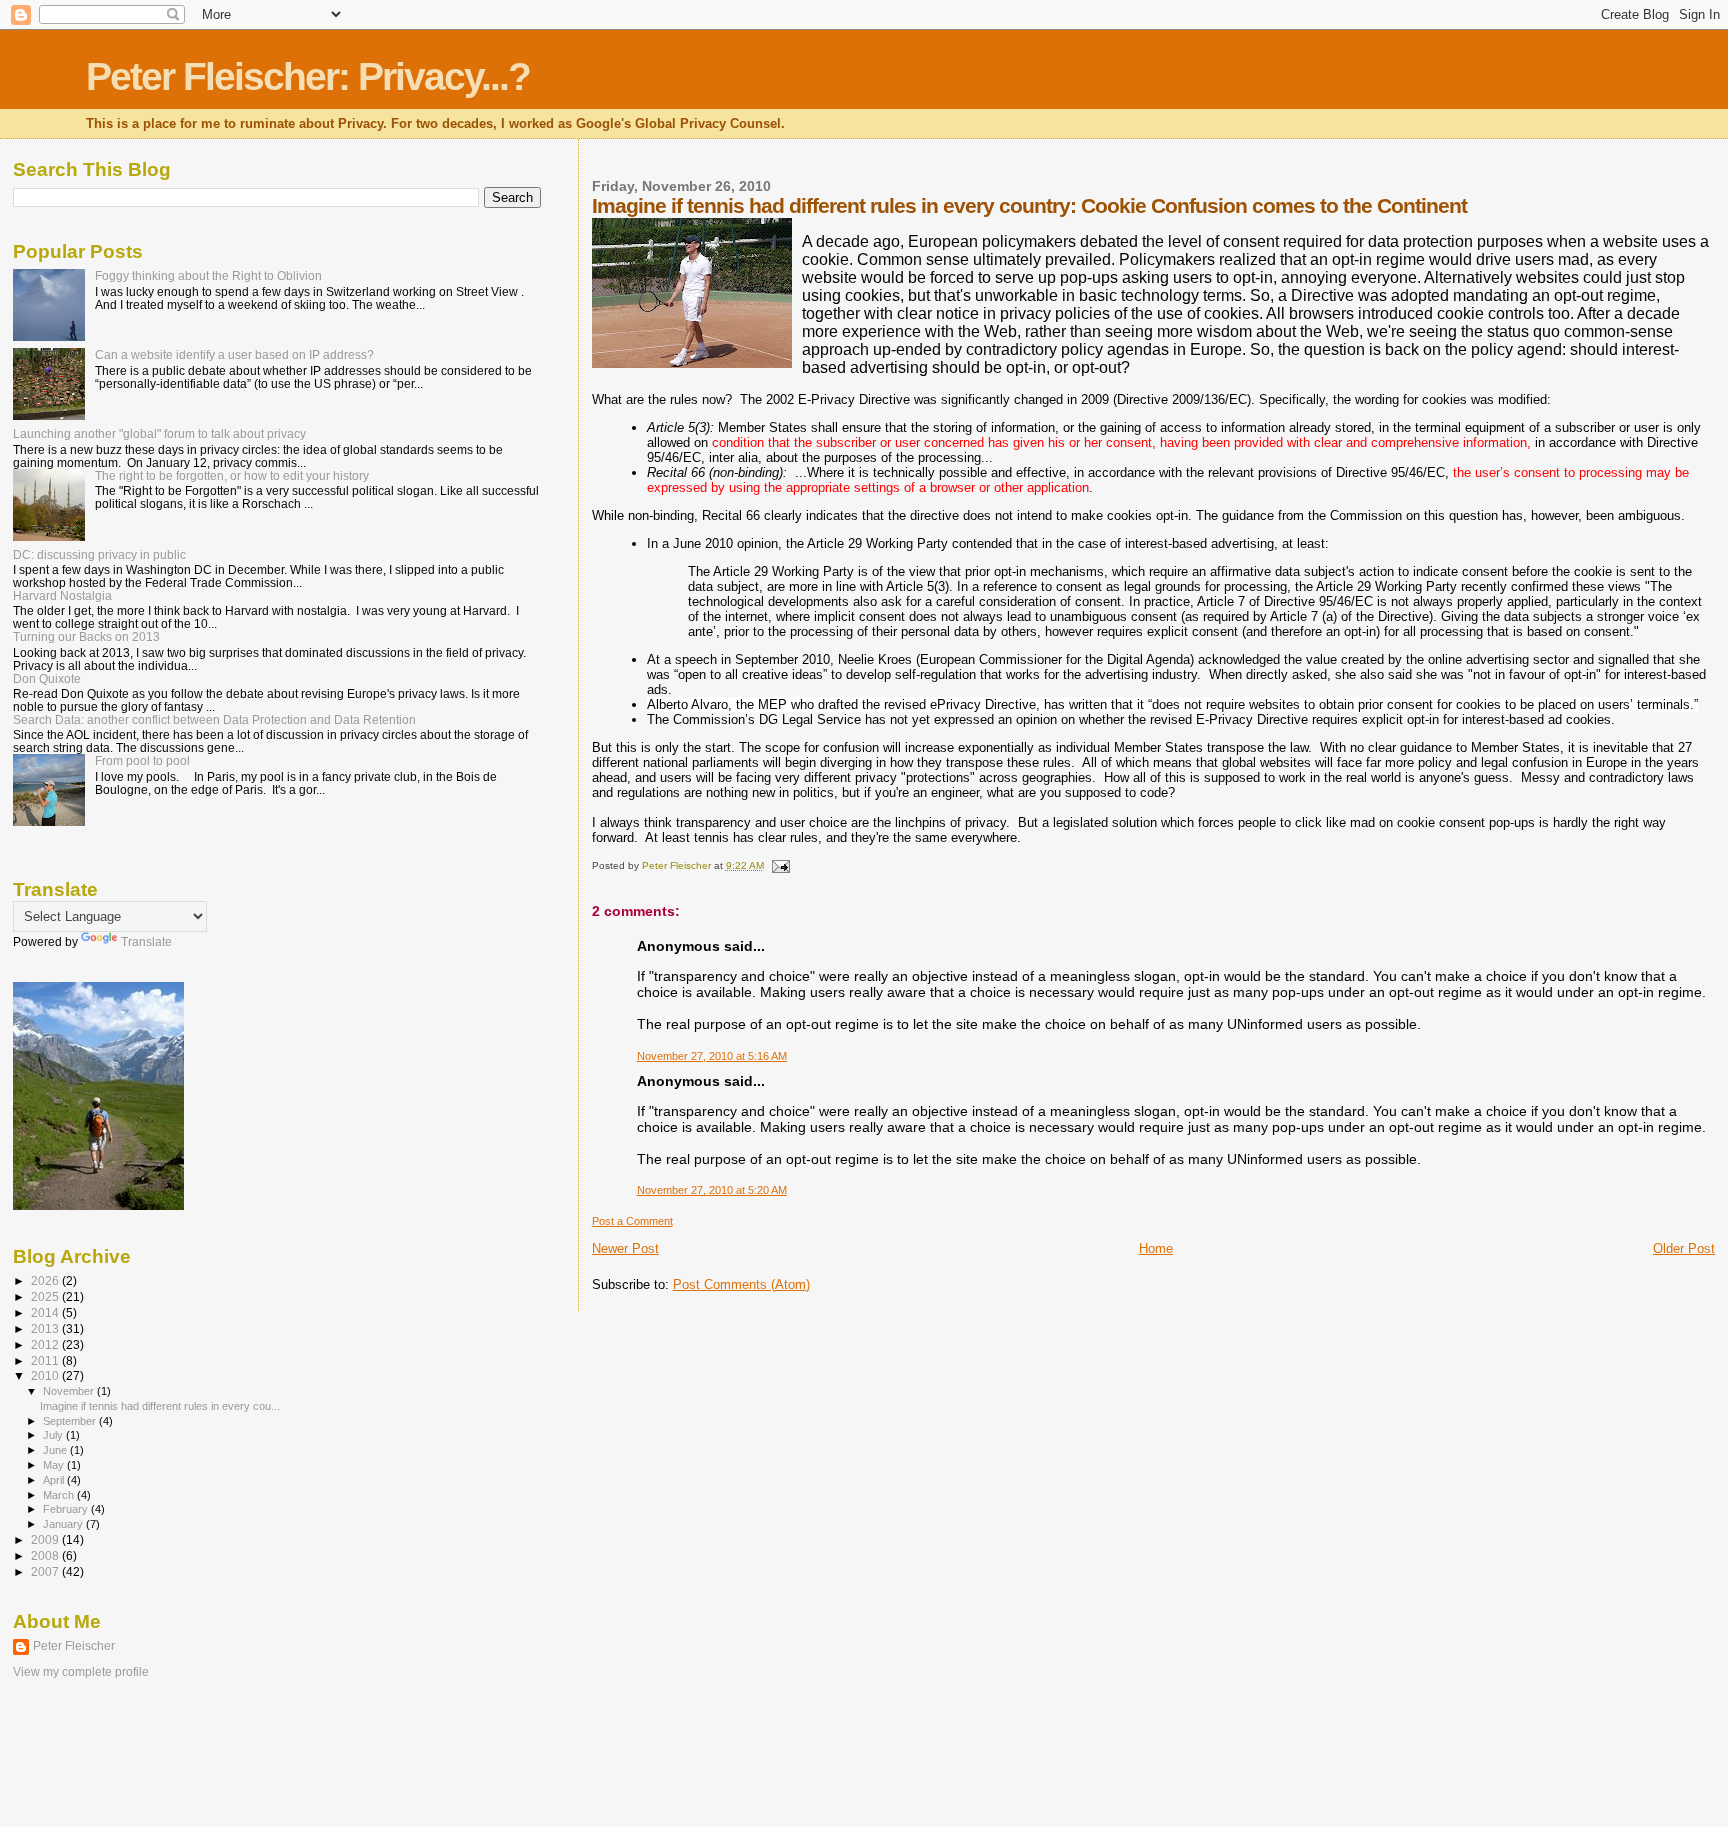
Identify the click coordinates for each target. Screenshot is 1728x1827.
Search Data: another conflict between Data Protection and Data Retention (214, 719)
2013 (46, 1328)
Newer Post (625, 1248)
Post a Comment (632, 1221)
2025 (46, 1296)
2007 (46, 1571)
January (64, 1524)
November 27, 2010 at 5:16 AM (712, 1056)
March (60, 1495)
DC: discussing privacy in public (99, 554)
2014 (46, 1312)
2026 (46, 1280)
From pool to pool (142, 760)
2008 (46, 1555)
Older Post (1684, 1248)
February (67, 1509)
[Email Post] (780, 865)
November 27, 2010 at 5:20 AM (712, 1190)
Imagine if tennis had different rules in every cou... (160, 1406)
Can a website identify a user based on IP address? (234, 354)
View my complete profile (81, 1672)
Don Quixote (47, 678)
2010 (46, 1375)
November (70, 1391)
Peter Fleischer (74, 1646)
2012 (46, 1344)
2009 (46, 1539)
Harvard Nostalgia (62, 595)
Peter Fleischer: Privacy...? (308, 76)
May (55, 1465)
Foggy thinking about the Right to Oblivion (208, 275)
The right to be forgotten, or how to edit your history (232, 475)
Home (1156, 1248)
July (54, 1435)
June (56, 1450)
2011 (46, 1360)
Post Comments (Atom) (741, 1284)
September (71, 1421)
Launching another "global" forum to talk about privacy (159, 433)
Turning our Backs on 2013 (86, 636)
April (55, 1480)
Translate (146, 942)
